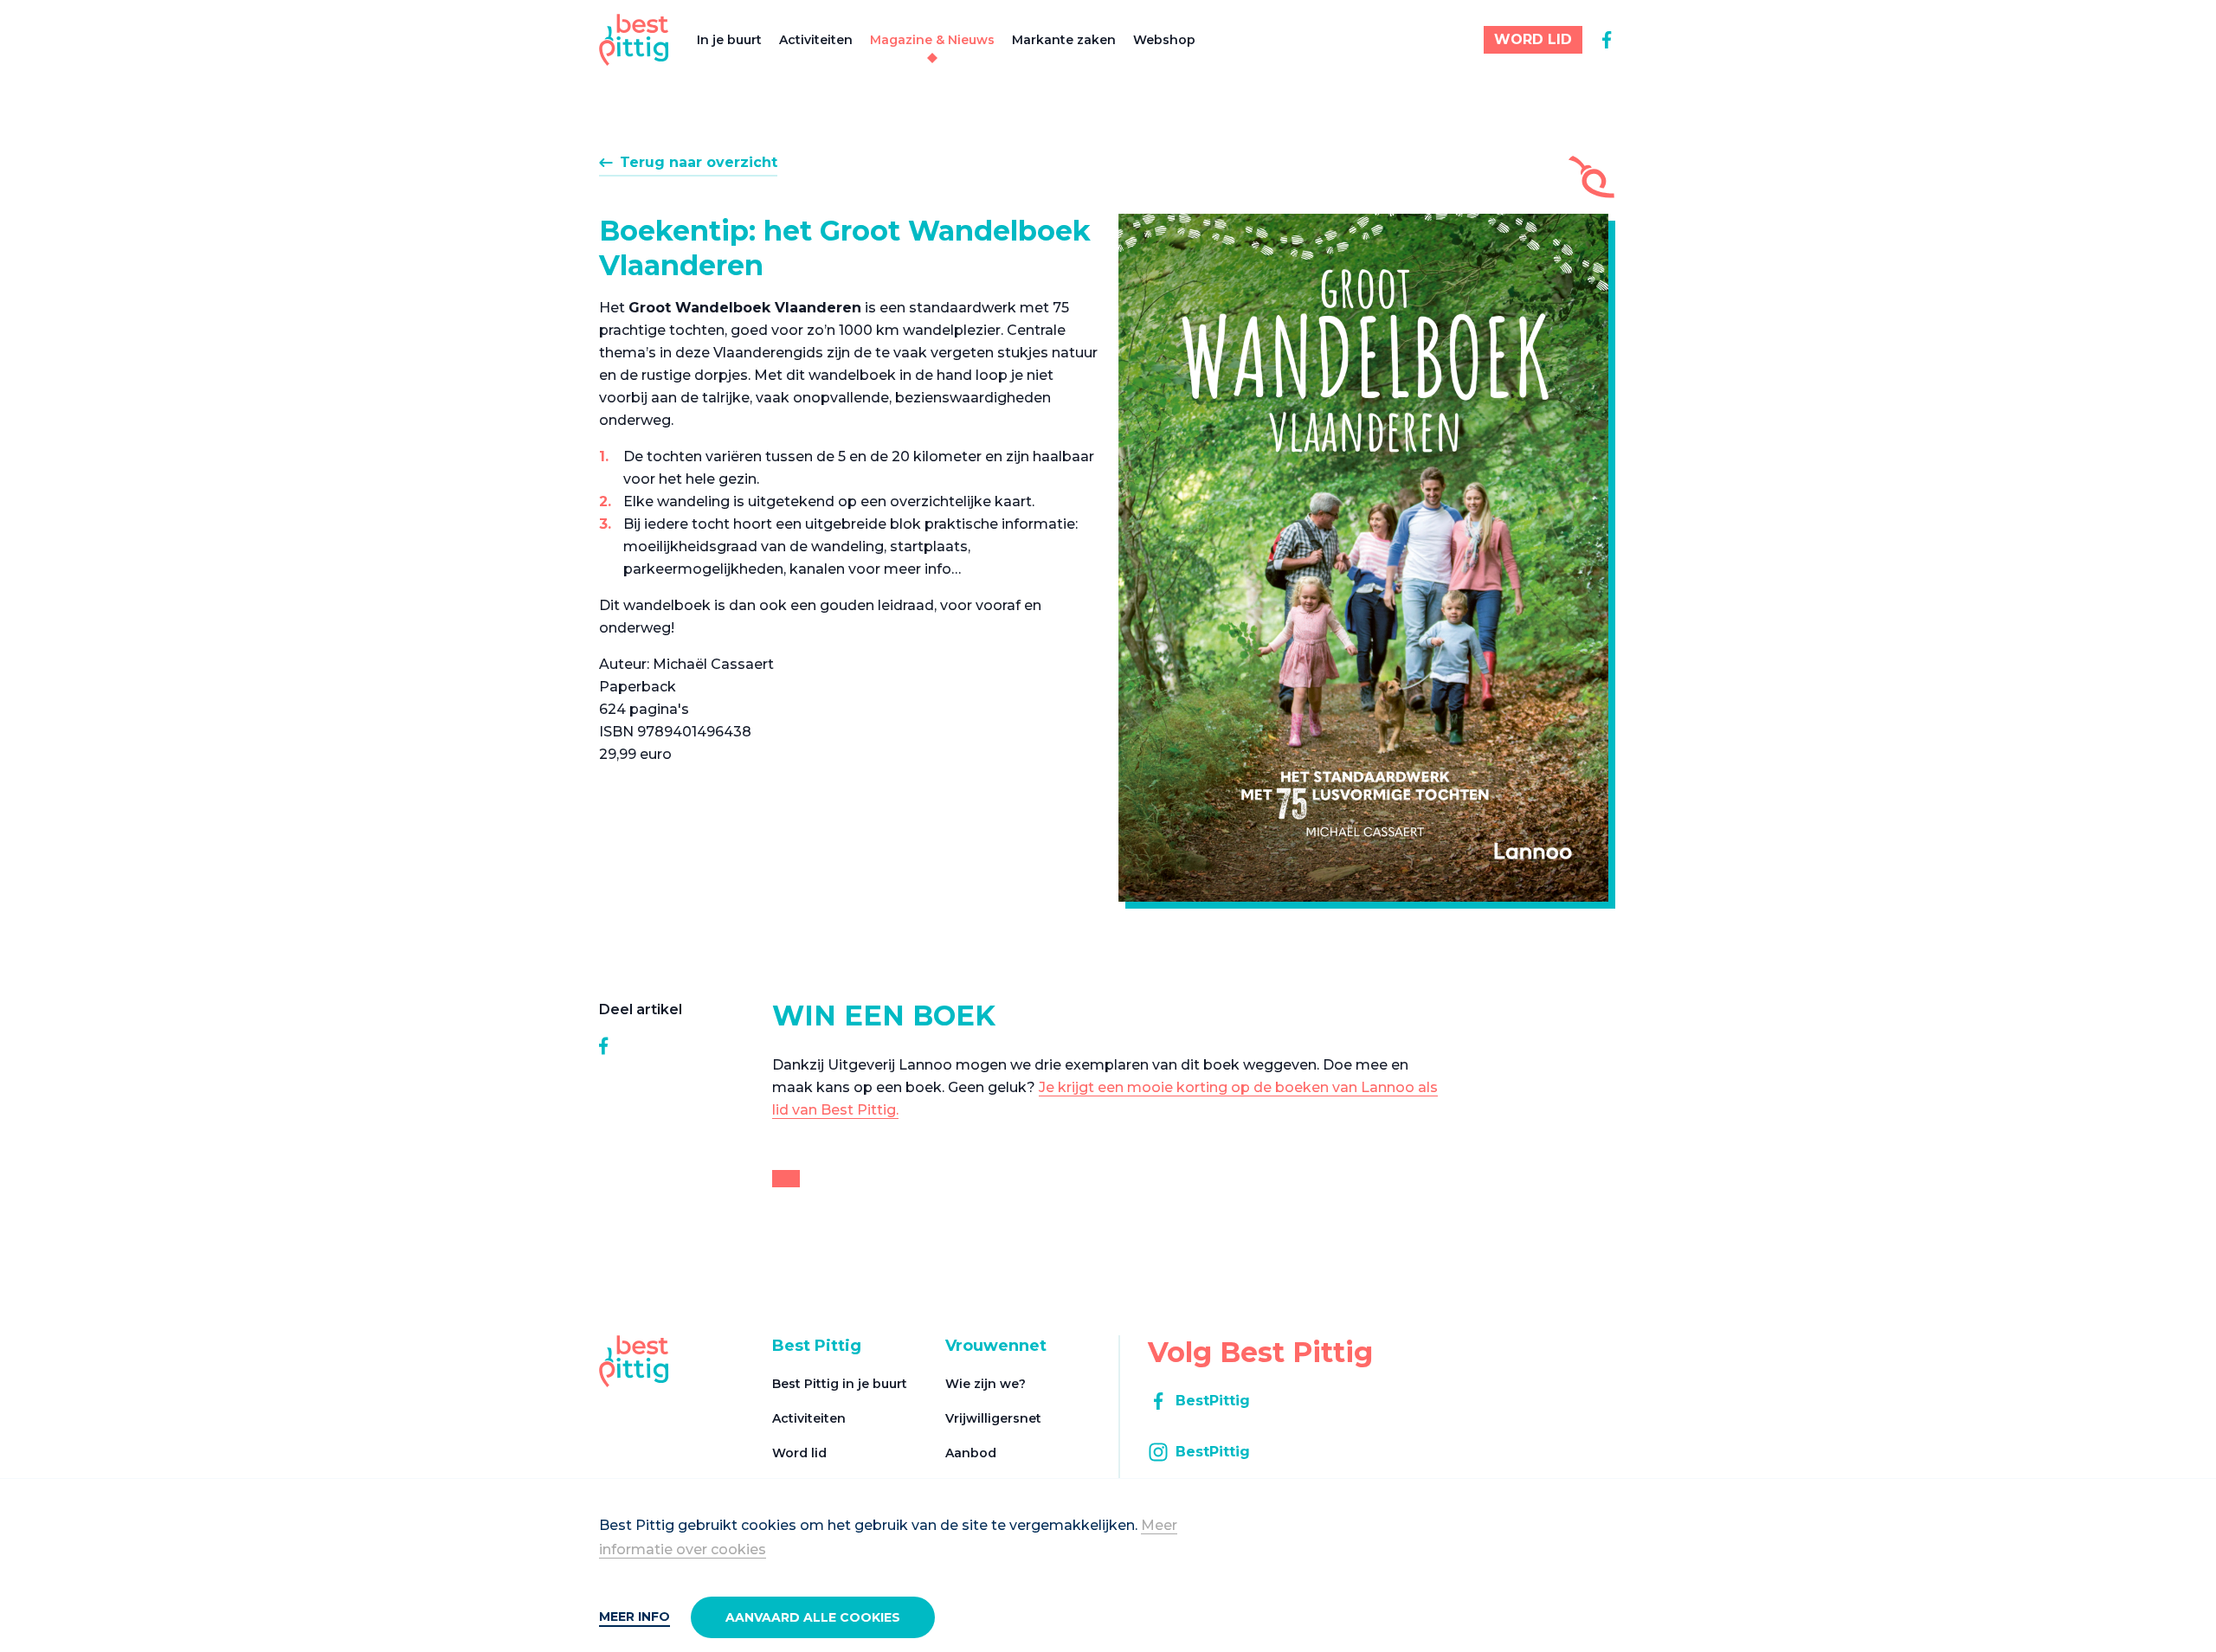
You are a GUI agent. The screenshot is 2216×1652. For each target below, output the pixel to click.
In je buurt (729, 40)
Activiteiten (816, 40)
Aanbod (971, 1453)
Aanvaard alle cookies (813, 1617)
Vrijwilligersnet (993, 1418)
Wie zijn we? (986, 1384)
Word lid (799, 1453)
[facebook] (1607, 40)
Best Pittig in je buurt (840, 1384)
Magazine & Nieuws (932, 40)
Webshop (1164, 40)
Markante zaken (1064, 40)
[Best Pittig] (634, 40)
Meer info (635, 1617)
